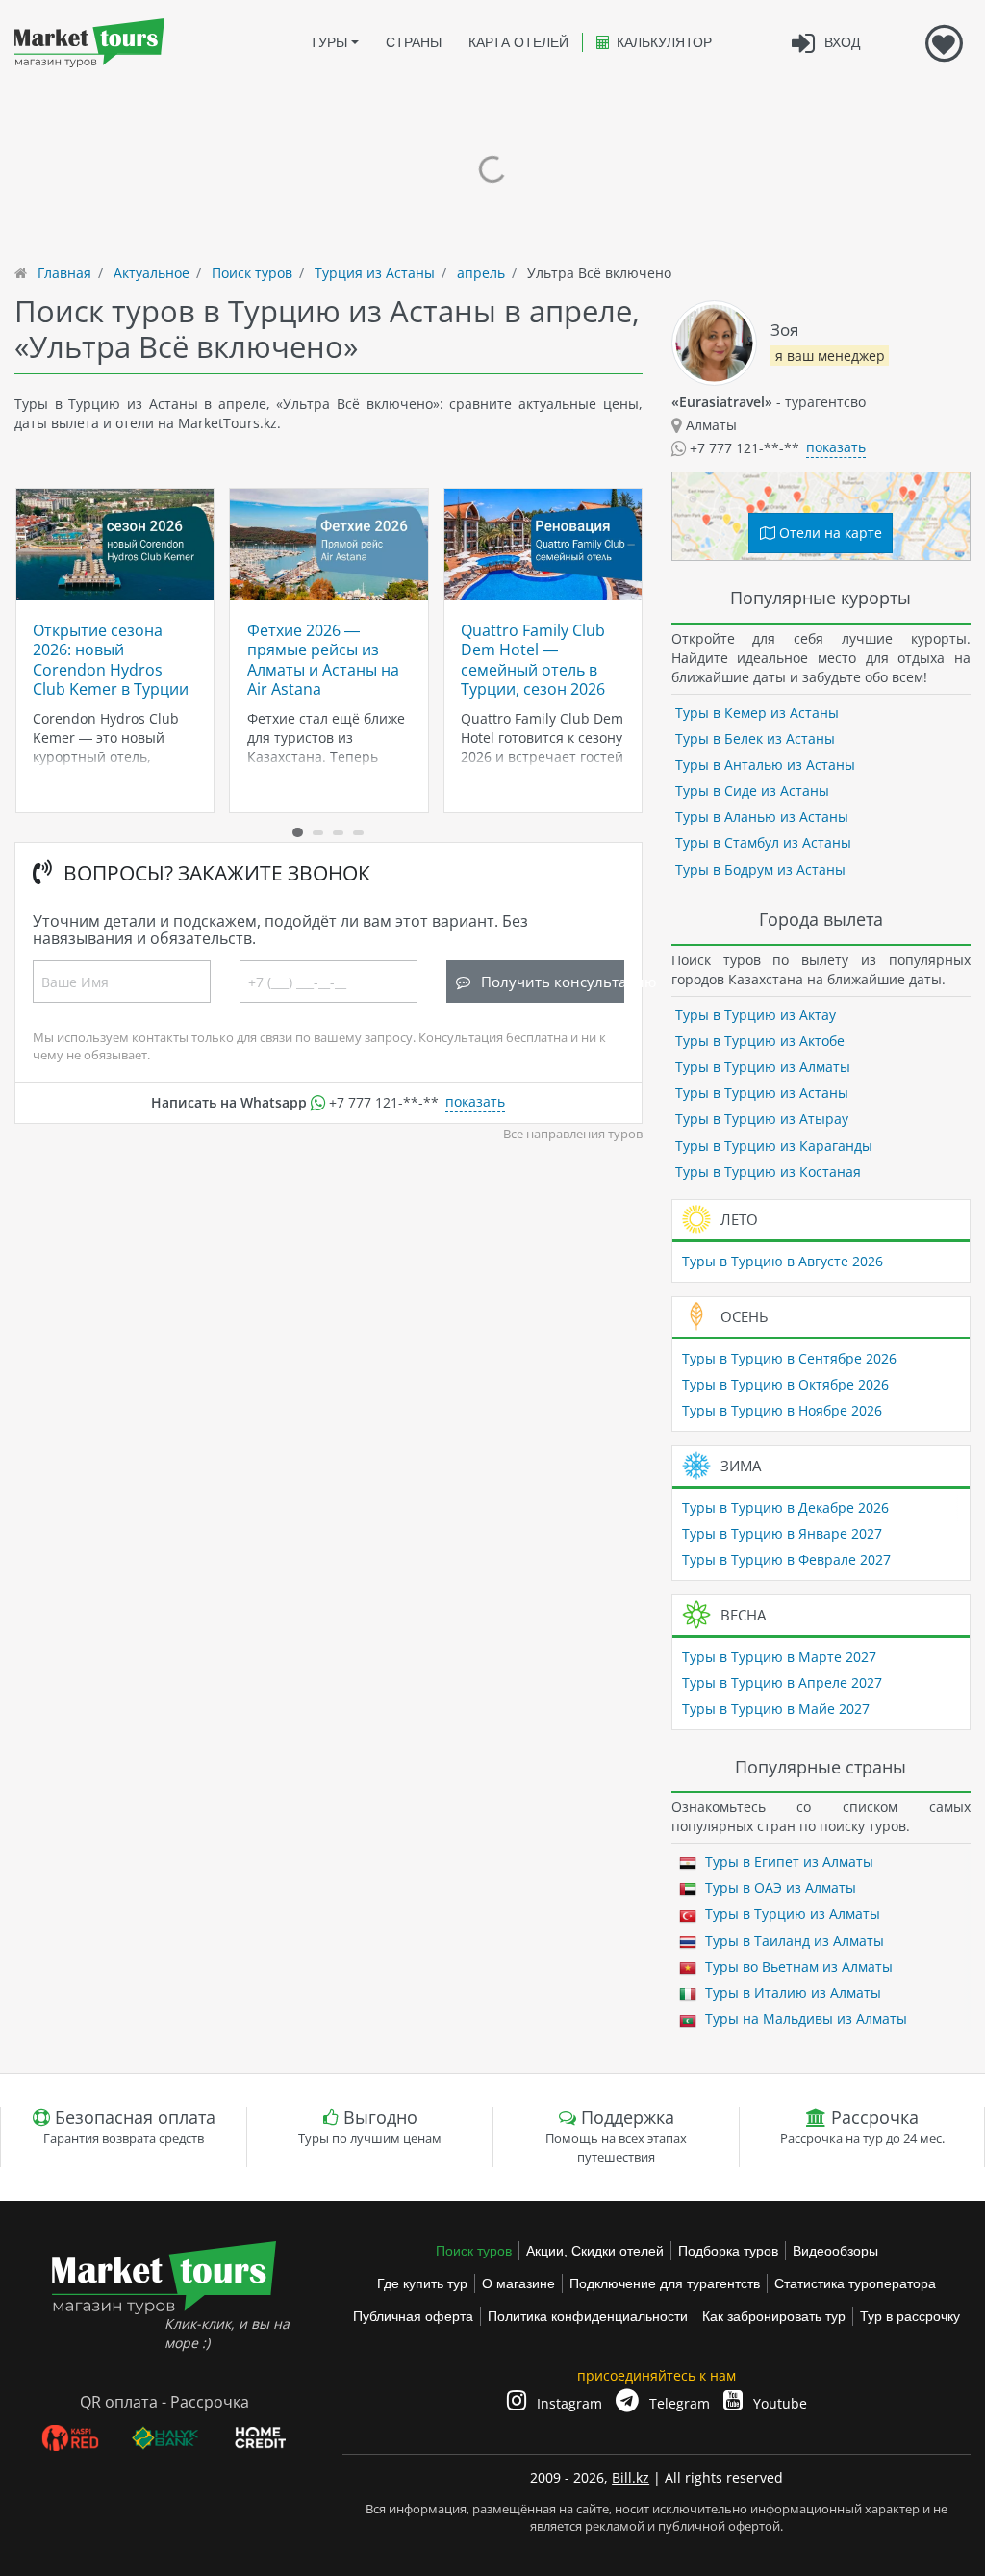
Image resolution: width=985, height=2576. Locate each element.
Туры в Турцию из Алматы (763, 1067)
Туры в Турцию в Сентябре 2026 (789, 1358)
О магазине (518, 2283)
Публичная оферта (413, 2316)
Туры (328, 42)
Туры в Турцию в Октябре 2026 (785, 1384)
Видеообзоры (835, 2251)
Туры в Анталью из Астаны (765, 765)
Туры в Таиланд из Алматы (793, 1940)
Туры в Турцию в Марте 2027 (779, 1657)
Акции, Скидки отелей (595, 2251)
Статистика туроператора (855, 2283)
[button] (298, 832)
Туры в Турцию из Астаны (762, 1093)
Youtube (778, 2403)
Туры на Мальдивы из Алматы (804, 2018)
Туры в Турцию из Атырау (762, 1119)
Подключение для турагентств (665, 2283)
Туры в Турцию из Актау (756, 1015)
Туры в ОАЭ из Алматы (779, 1887)
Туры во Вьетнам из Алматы (797, 1966)
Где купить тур (422, 2283)
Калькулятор (664, 42)
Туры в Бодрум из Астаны (760, 869)
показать (475, 1101)
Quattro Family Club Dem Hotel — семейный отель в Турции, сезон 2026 (533, 660)
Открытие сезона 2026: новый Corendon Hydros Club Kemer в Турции (111, 660)
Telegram (678, 2403)
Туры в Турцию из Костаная (768, 1172)
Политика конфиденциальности (588, 2316)
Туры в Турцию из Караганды (774, 1146)
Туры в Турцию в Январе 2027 (782, 1533)
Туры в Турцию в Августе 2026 (783, 1261)
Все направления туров (573, 1134)
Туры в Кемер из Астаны (757, 713)
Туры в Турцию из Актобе (760, 1041)
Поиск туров (474, 2251)
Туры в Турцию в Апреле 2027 (782, 1683)
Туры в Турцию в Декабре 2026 (785, 1507)
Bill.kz (631, 2477)
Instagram (568, 2403)
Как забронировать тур (774, 2316)
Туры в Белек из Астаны (755, 739)
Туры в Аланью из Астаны (762, 816)
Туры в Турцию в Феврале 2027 (786, 1559)
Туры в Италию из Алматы (791, 1992)
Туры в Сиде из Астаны (752, 791)
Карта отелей (518, 42)
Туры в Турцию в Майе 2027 (776, 1709)
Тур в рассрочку (910, 2316)
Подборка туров (728, 2251)
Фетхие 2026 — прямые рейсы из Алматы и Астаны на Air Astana (323, 660)
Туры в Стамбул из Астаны (763, 842)
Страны (414, 42)
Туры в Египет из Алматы (787, 1862)
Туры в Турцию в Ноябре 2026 (782, 1410)
